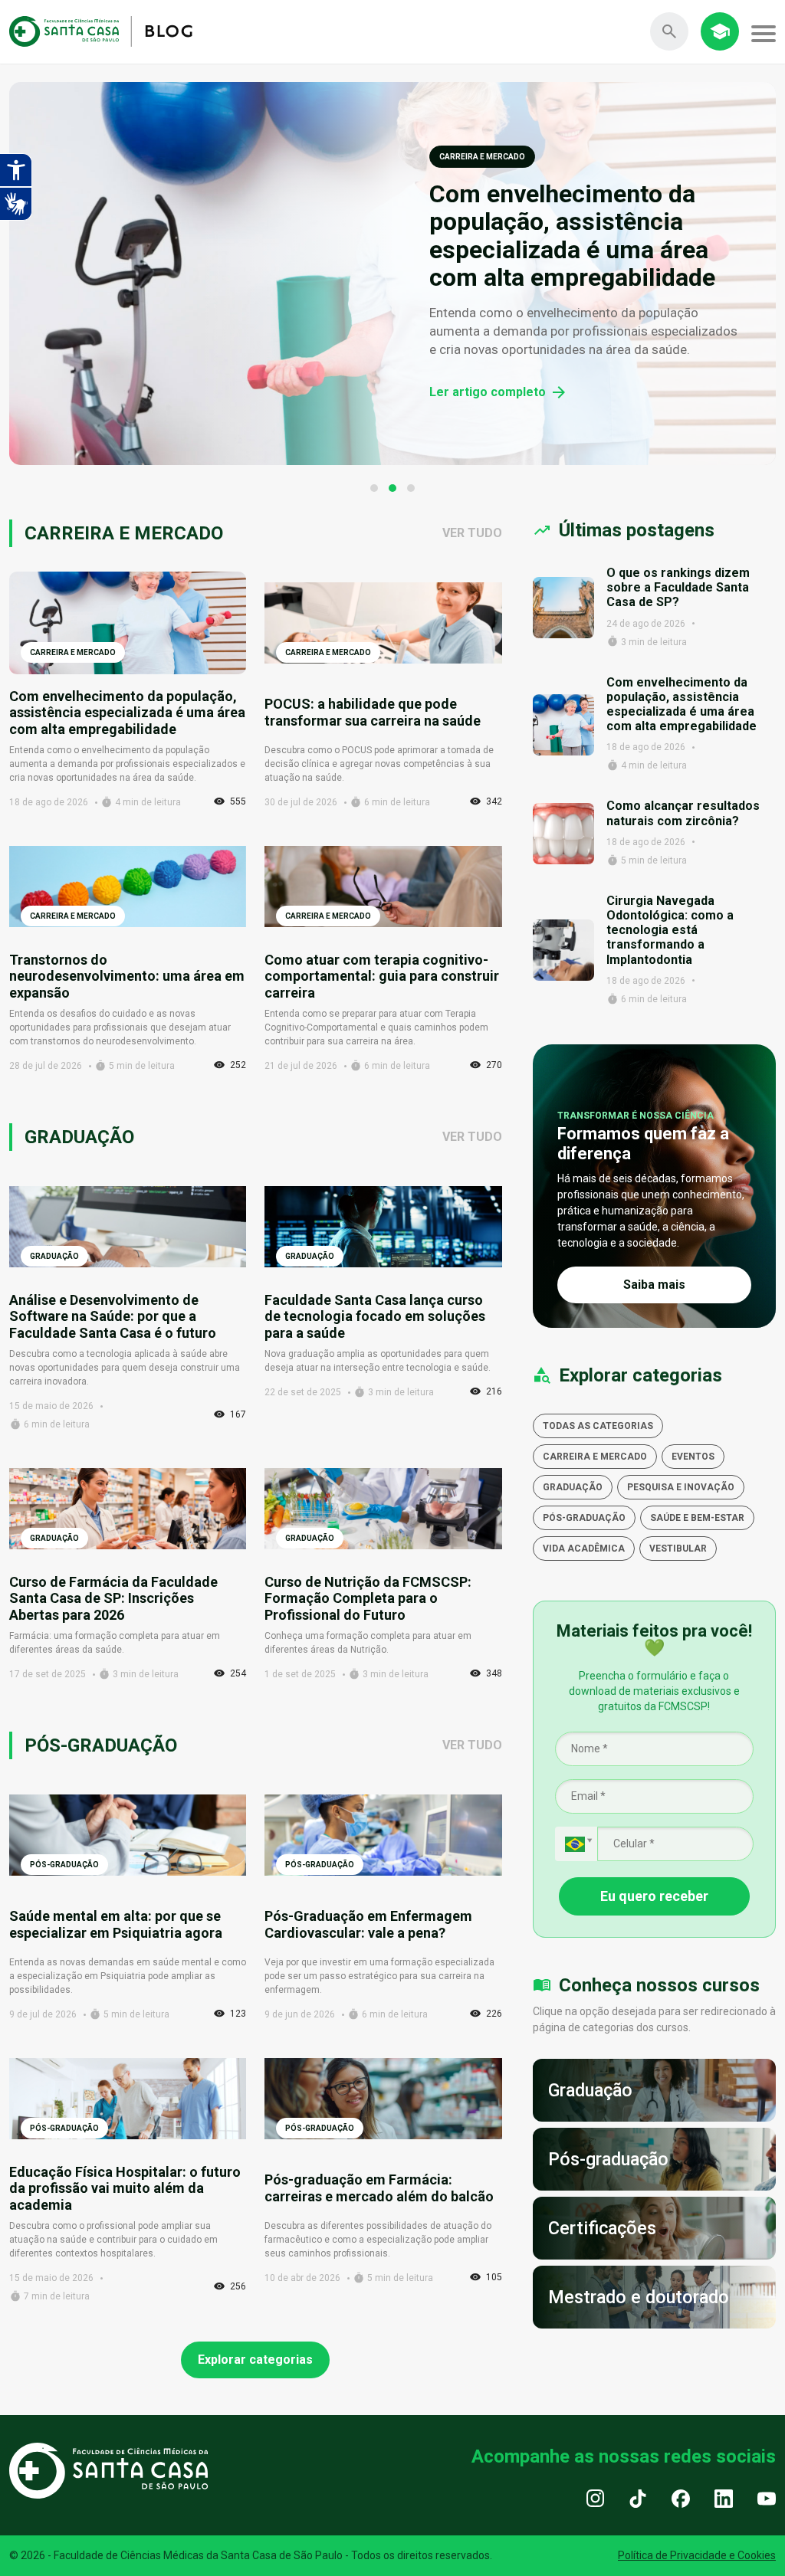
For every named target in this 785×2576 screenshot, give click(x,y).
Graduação (573, 1487)
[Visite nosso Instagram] (595, 2498)
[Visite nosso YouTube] (767, 2498)
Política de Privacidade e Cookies (697, 2555)
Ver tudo (472, 533)
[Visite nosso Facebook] (681, 2498)
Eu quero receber (654, 1896)
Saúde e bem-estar (697, 1518)
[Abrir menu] (764, 34)
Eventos (693, 1457)
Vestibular (678, 1549)
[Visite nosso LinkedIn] (724, 2498)
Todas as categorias (598, 1426)
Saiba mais (654, 1285)
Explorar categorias (255, 2360)
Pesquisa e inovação (681, 1487)
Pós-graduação (584, 1518)
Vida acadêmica (584, 1549)
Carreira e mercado (595, 1457)
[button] (374, 488)
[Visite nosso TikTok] (638, 2498)
